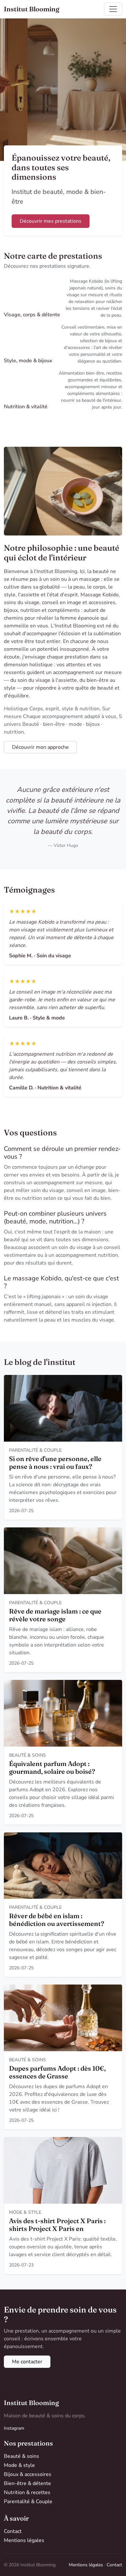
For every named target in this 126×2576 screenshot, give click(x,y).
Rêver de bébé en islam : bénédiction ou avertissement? (57, 1920)
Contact (13, 2531)
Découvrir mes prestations (51, 221)
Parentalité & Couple (28, 2502)
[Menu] (113, 9)
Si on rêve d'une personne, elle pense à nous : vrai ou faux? (55, 1462)
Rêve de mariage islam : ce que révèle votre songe (55, 1615)
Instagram (14, 2428)
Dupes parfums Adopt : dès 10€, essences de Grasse (57, 2072)
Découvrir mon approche (40, 747)
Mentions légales (24, 2540)
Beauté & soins (21, 2456)
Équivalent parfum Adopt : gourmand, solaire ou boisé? (52, 1767)
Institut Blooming (32, 9)
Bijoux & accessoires (28, 2474)
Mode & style (19, 2465)
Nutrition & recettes (27, 2492)
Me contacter (27, 2362)
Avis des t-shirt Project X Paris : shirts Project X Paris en (57, 2225)
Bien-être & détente (27, 2483)
